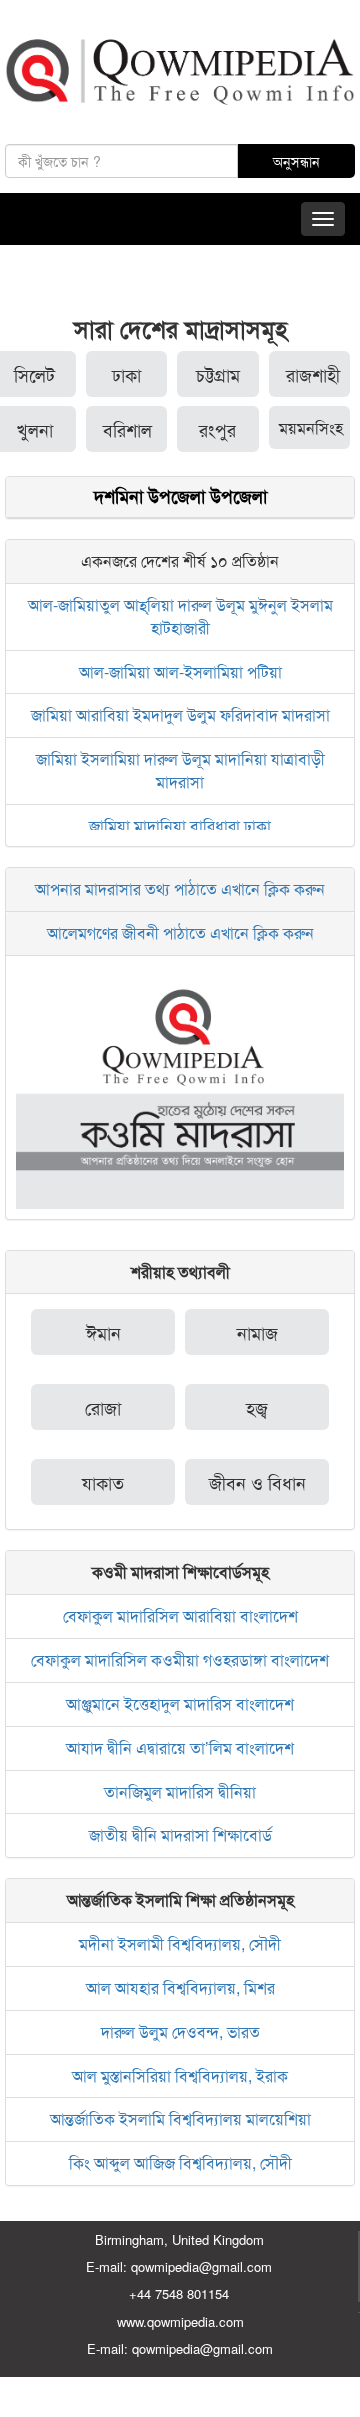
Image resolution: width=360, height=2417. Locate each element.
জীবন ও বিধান (257, 1482)
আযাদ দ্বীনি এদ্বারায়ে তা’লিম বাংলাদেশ (180, 1747)
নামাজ (257, 1332)
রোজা (103, 1407)
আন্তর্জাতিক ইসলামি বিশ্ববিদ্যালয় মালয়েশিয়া (180, 2118)
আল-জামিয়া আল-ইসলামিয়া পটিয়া (180, 671)
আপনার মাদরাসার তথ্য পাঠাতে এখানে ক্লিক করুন (180, 888)
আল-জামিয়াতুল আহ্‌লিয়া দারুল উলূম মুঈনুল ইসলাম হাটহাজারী (180, 616)
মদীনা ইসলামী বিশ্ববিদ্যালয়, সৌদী (180, 1943)
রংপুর (217, 429)
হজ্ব (257, 1407)
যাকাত (103, 1482)
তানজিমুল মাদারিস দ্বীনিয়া (180, 1791)
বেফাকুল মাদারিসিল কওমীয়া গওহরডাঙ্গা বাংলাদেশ (180, 1659)
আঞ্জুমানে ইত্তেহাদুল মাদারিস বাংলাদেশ (180, 1703)
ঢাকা (126, 374)
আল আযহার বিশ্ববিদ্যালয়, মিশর (180, 1987)
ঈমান (103, 1332)
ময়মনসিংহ (311, 427)
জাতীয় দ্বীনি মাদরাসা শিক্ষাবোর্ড (180, 1834)
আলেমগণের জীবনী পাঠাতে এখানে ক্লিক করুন (180, 932)
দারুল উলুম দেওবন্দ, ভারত (180, 2031)
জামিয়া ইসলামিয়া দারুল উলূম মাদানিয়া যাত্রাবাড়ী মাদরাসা (180, 770)
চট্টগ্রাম (218, 374)
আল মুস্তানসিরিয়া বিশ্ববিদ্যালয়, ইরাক (180, 2075)
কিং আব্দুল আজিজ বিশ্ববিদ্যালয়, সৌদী (180, 2162)
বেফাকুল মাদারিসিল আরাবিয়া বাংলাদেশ (180, 1615)
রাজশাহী (313, 374)
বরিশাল (127, 429)
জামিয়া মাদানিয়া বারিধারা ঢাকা (180, 825)
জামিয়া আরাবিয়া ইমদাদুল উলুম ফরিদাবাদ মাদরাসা (180, 714)
